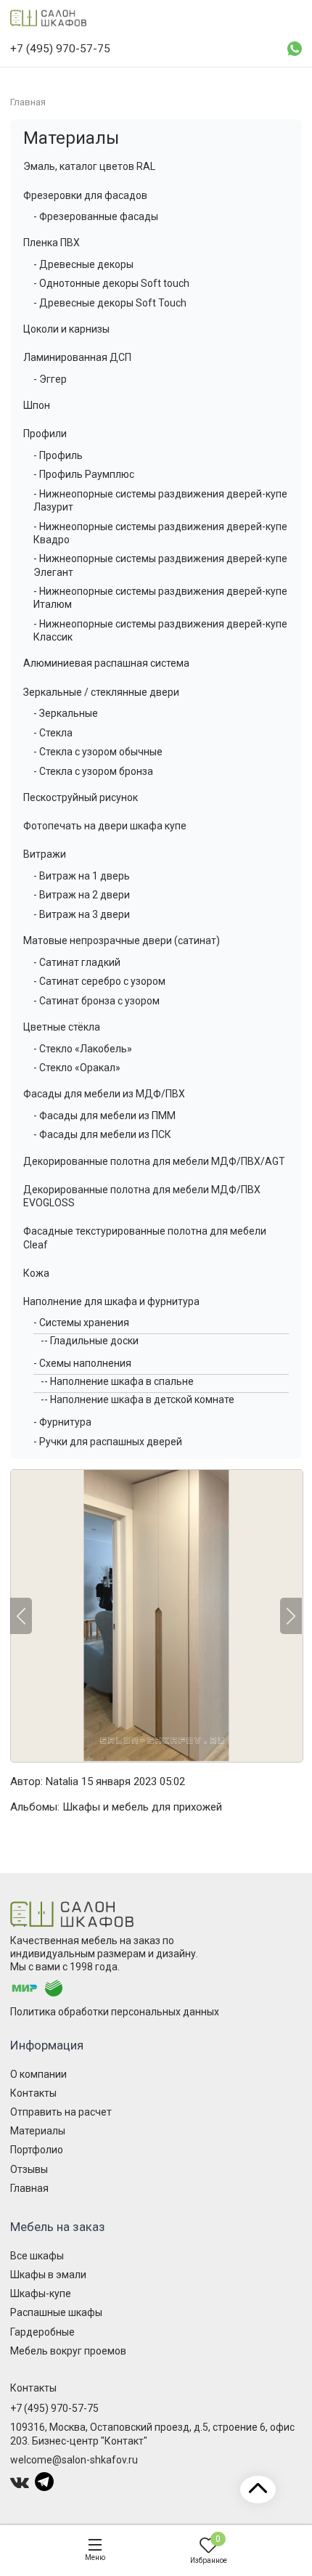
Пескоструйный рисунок (81, 797)
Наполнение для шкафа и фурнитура (111, 1301)
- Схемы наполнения (82, 1363)
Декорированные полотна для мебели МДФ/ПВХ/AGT (154, 1161)
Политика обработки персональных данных (115, 2012)
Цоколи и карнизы (66, 329)
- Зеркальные (66, 713)
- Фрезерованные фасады (96, 216)
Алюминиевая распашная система (106, 663)
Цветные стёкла (62, 1027)
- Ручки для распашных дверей (108, 1442)
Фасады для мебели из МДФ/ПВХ (104, 1094)
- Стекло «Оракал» (77, 1068)
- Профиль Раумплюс (84, 474)
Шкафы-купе (41, 2293)
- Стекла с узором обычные (98, 752)
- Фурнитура (62, 1422)
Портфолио (37, 2150)
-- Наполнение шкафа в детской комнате (137, 1399)
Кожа (36, 1273)
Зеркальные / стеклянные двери (101, 692)
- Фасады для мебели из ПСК (102, 1134)
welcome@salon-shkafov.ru (74, 2460)
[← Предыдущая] (21, 1616)
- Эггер (50, 379)
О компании (38, 2074)
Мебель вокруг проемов (68, 2351)
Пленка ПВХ (52, 243)
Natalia (62, 1781)
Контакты (33, 2093)
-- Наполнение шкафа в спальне (117, 1381)
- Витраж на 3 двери (82, 914)
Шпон (37, 405)
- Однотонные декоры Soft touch (111, 283)
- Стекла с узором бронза (93, 771)
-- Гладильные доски (90, 1341)
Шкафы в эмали (48, 2275)
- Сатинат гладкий (77, 962)
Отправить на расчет (61, 2112)
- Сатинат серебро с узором (99, 981)
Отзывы (29, 2169)
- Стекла (53, 733)
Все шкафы (37, 2256)
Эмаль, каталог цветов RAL (89, 166)
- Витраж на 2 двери (82, 895)
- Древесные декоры (83, 264)
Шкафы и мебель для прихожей (142, 1807)
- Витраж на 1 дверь (82, 876)
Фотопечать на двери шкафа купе (105, 826)
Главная (29, 2188)
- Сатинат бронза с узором (97, 1001)
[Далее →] (156, 1616)
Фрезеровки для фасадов (85, 195)
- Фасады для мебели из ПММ (104, 1116)
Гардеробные (42, 2332)
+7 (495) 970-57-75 (54, 2408)
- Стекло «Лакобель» (83, 1049)
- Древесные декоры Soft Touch (110, 303)
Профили (45, 434)
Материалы (71, 138)
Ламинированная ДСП (77, 357)
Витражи (45, 854)
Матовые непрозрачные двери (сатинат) (122, 940)
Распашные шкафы (56, 2312)
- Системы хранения (81, 1322)
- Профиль (58, 455)
